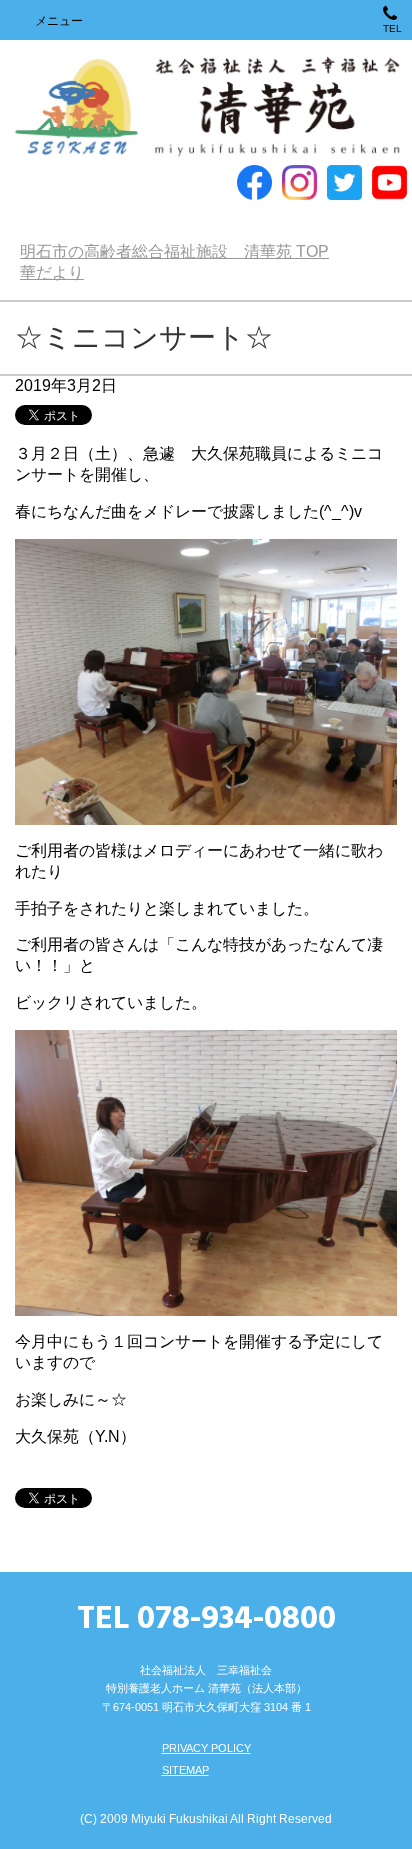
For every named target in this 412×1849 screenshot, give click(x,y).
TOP (174, 251)
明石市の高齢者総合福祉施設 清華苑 (206, 107)
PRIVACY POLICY (206, 1748)
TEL (392, 28)
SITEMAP (185, 1770)
